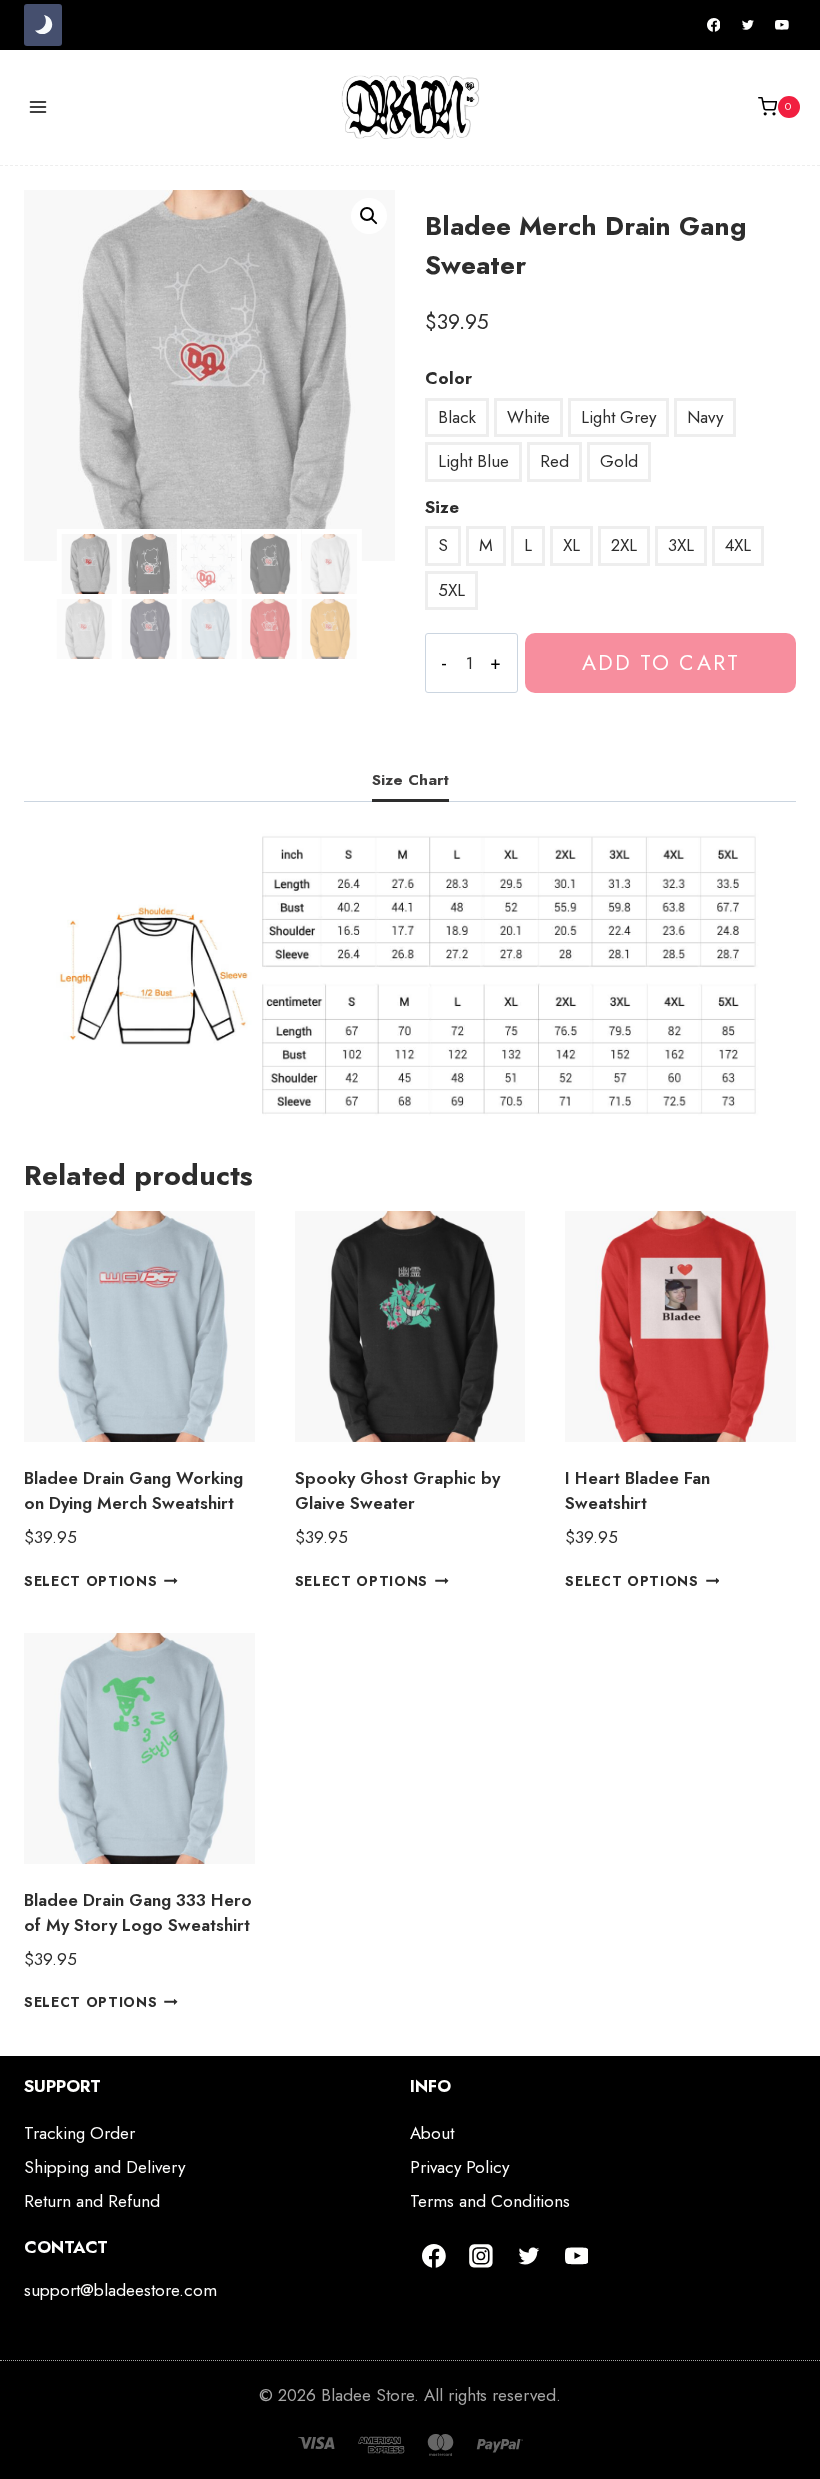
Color (448, 378)
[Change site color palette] (43, 25)
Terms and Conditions (490, 2201)
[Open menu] (38, 106)
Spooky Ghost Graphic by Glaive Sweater (397, 1491)
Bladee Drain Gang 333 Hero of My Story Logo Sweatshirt (138, 1913)
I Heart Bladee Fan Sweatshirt (637, 1491)
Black (457, 417)
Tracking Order (79, 2133)
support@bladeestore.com (120, 2290)
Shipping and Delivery (104, 2167)
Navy (705, 417)
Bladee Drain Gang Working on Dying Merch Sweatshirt (133, 1491)
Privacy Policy (459, 2167)
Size (442, 507)
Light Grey (618, 417)
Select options (91, 1580)
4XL (738, 545)
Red (554, 461)
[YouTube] (782, 25)
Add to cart (661, 662)
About (432, 2133)
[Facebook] (714, 25)
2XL (624, 545)
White (528, 417)
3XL (681, 545)
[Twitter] (748, 25)
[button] (369, 216)
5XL (451, 590)
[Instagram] (482, 2256)
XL (571, 545)
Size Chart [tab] (410, 780)
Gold (619, 461)
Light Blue (473, 461)
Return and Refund (92, 2201)
